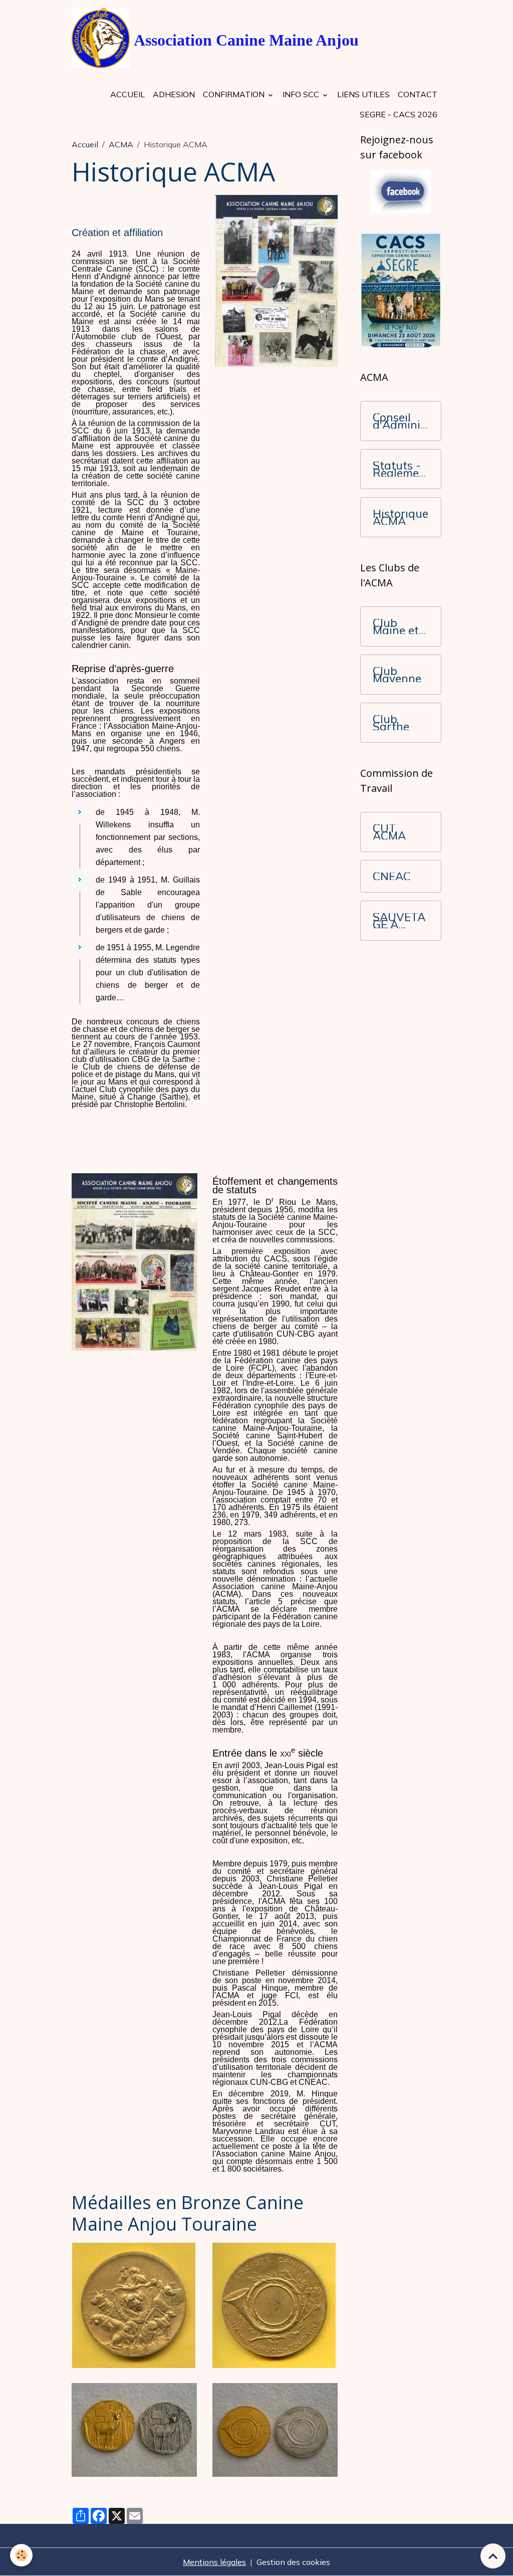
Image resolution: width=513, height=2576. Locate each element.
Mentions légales (214, 2562)
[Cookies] (21, 2555)
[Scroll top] (493, 2556)
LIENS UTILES (363, 94)
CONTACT (418, 94)
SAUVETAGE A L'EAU (399, 921)
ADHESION (174, 94)
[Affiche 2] (276, 280)
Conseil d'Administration (399, 421)
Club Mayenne (397, 675)
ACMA (121, 144)
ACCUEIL (127, 94)
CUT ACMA (389, 832)
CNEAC (392, 876)
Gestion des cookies (293, 2562)
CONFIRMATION (235, 94)
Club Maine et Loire (396, 626)
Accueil (85, 144)
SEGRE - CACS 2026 (399, 114)
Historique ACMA (401, 517)
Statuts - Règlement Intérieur (399, 469)
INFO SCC (302, 94)
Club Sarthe (391, 723)
